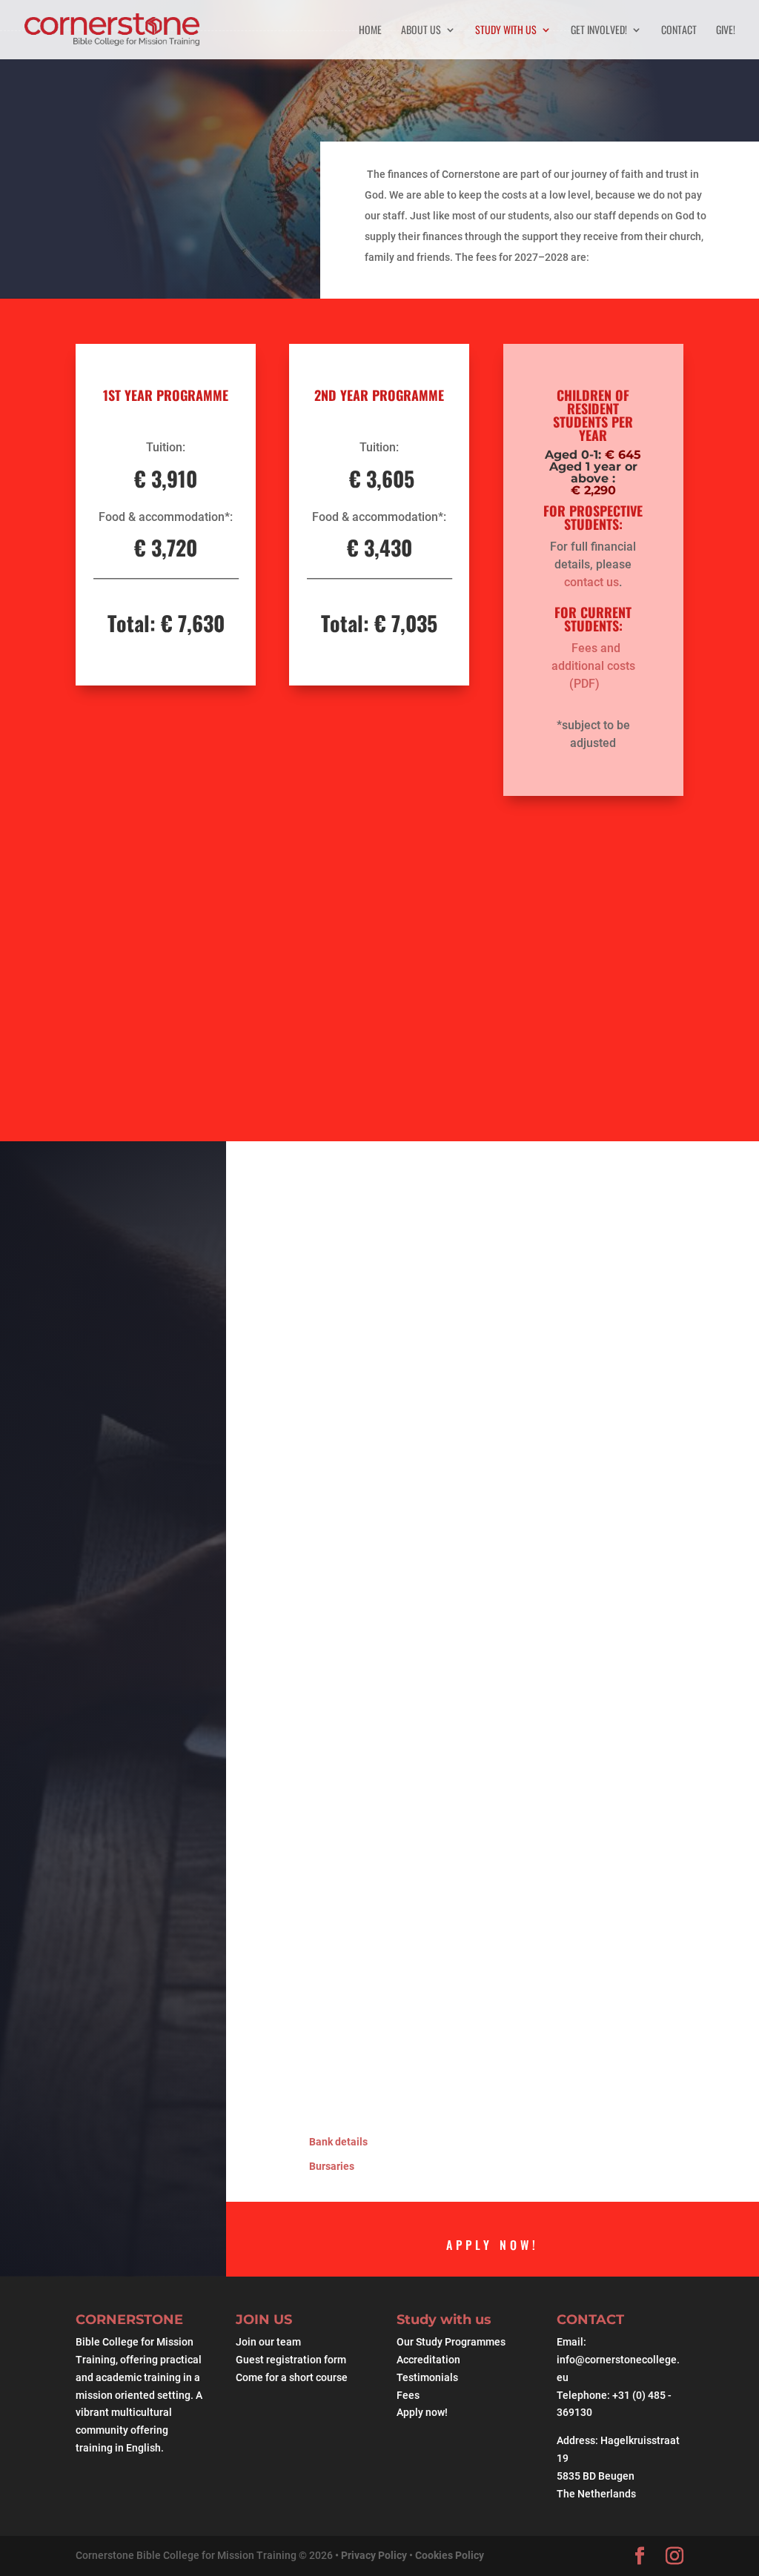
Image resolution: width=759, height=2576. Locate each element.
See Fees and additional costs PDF (527, 1006)
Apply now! (493, 2245)
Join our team (268, 2342)
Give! (726, 31)
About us (421, 31)
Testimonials (427, 2377)
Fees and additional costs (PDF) (593, 666)
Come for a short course (292, 2377)
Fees (408, 2395)
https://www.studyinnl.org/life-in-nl (406, 1813)
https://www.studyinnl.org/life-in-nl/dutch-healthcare (449, 1831)
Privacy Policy (375, 2555)
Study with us (506, 31)
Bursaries (332, 2166)
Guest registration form (291, 2360)
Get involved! (599, 31)
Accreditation (428, 2360)
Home (370, 31)
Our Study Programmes (451, 2342)
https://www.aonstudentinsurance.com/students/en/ (447, 1902)
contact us (591, 582)
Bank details (338, 2142)
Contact (679, 31)
